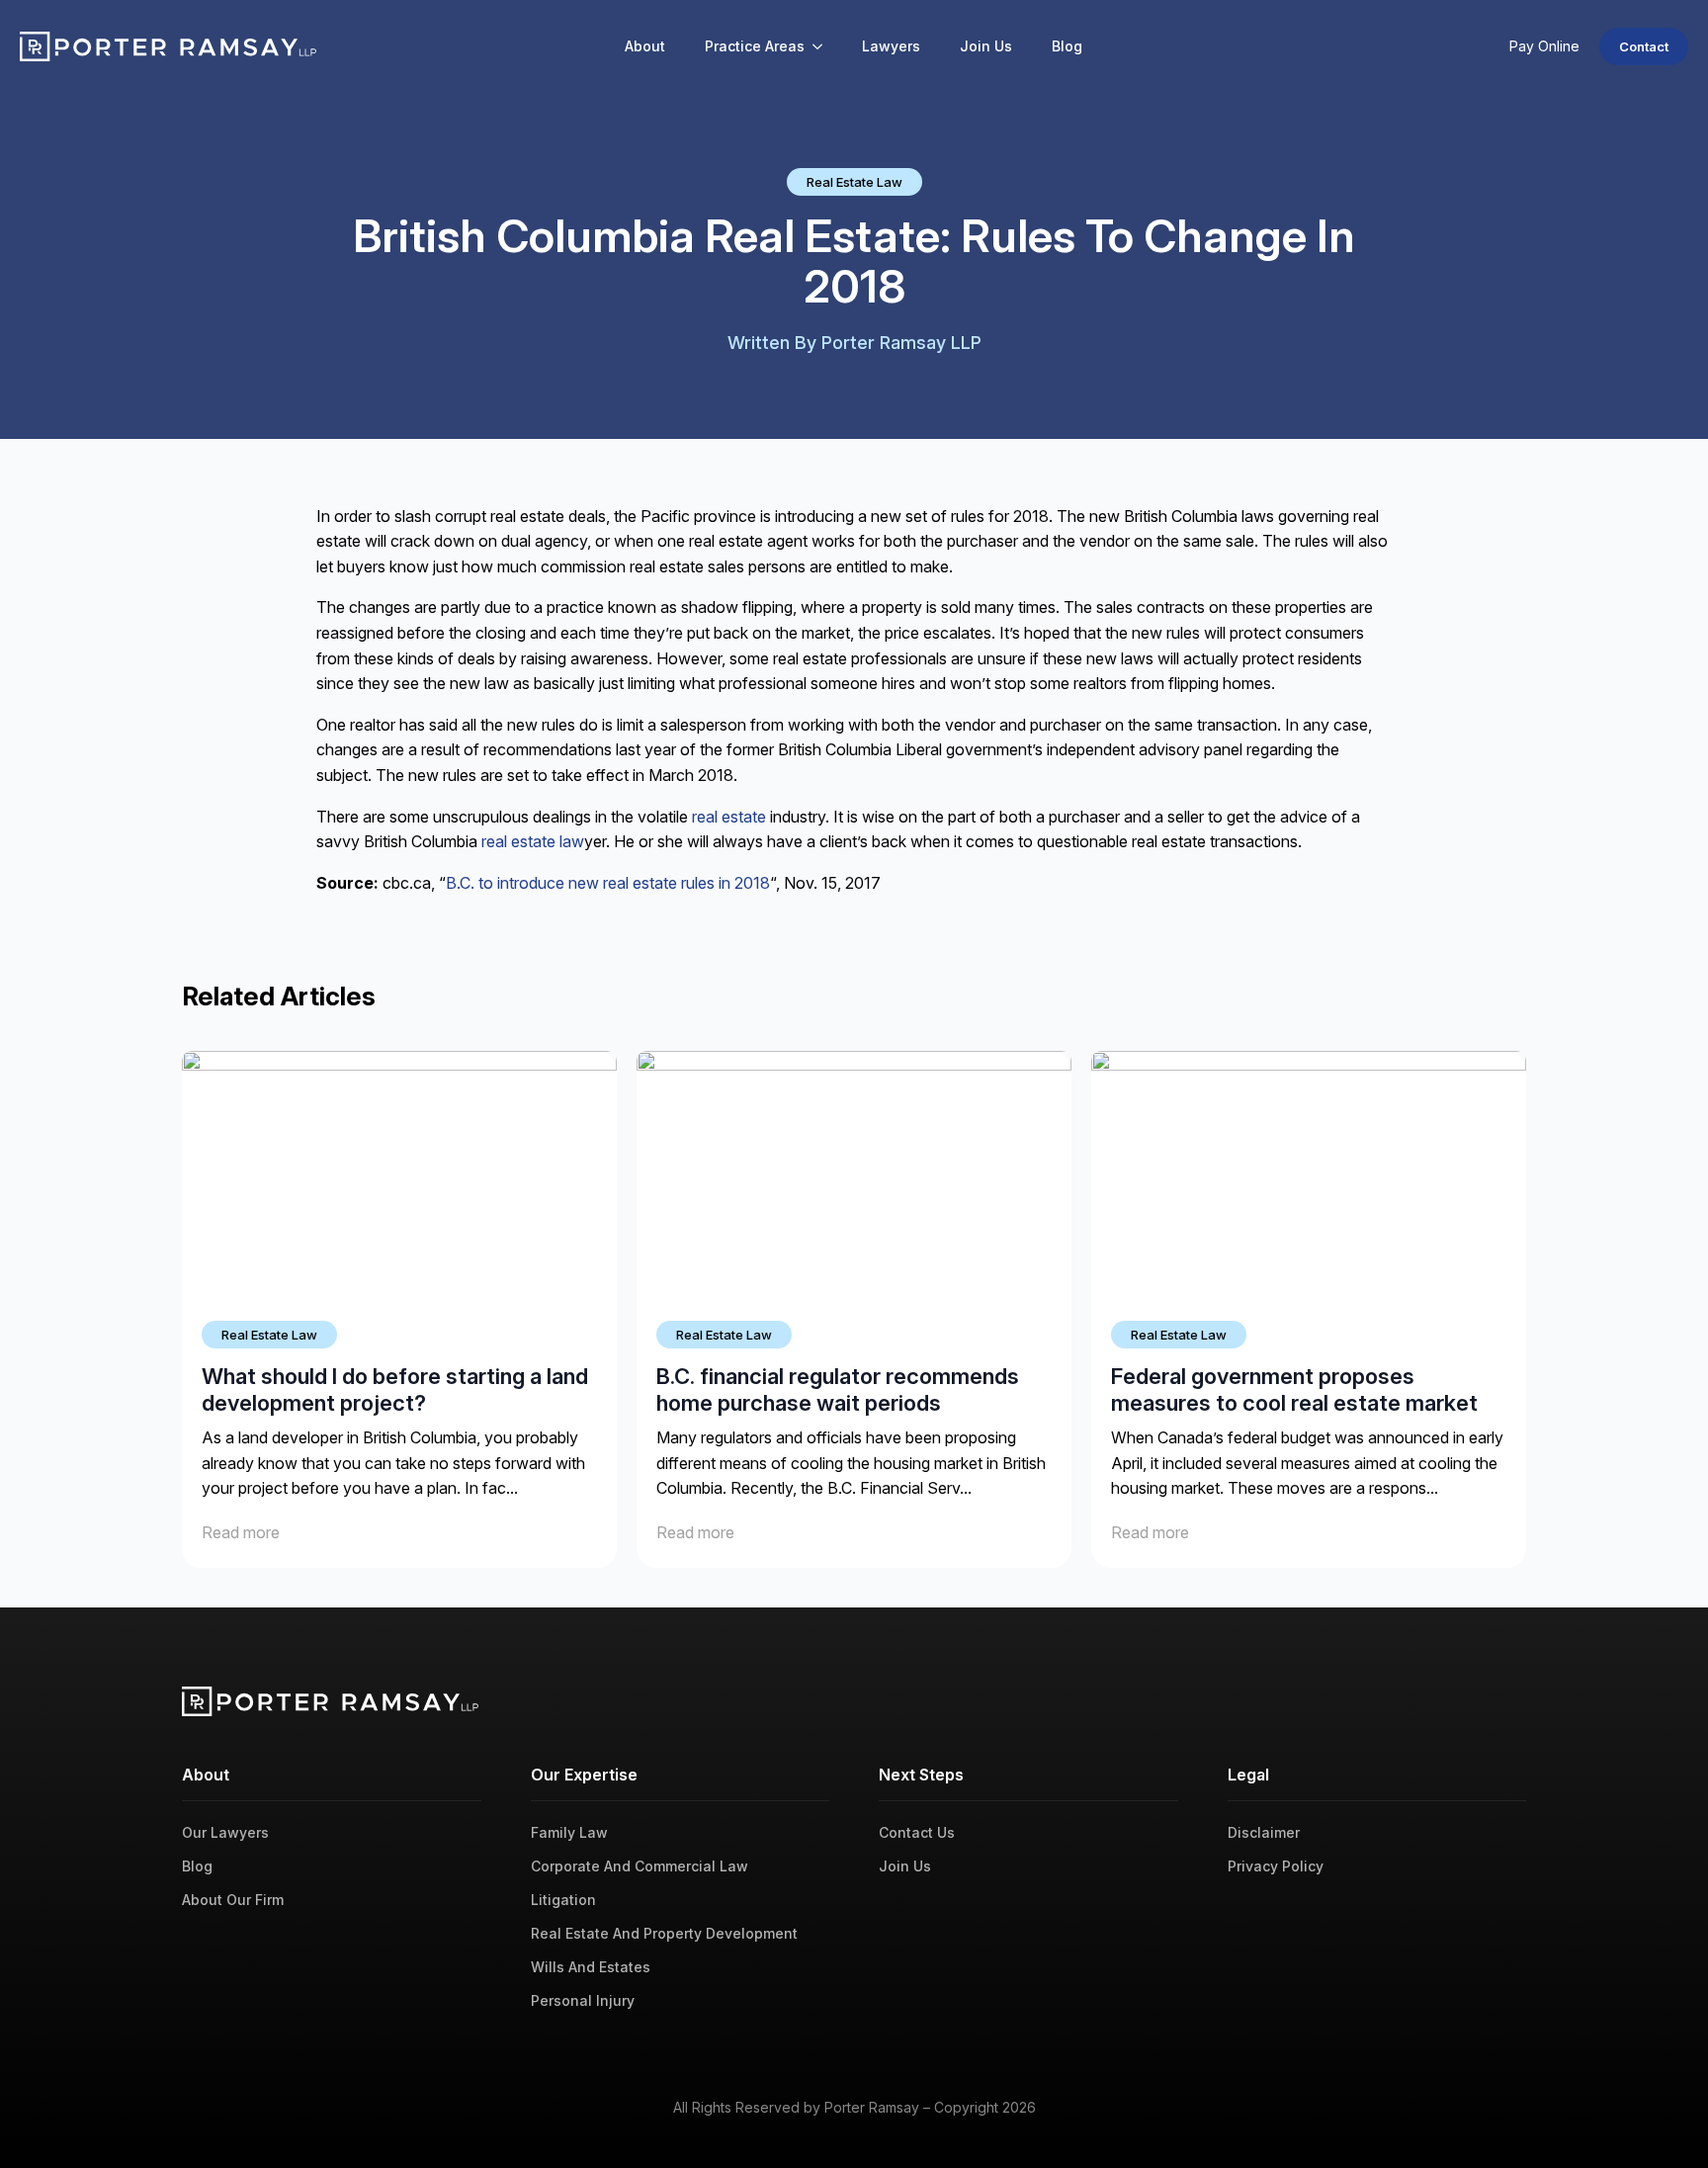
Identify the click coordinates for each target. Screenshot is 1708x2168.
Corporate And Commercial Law (640, 1866)
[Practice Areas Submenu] (823, 46)
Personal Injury (583, 2000)
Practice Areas (755, 46)
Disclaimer (1264, 1832)
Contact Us (917, 1832)
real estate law (533, 841)
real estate (731, 817)
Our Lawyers (225, 1832)
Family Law (569, 1832)
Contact (1644, 46)
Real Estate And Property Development (664, 1933)
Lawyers (891, 46)
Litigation (563, 1900)
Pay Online (1544, 46)
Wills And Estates (591, 1967)
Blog (1067, 46)
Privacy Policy (1276, 1866)
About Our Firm (233, 1900)
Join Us (986, 46)
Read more (241, 1532)
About (645, 46)
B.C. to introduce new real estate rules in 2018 (608, 883)
